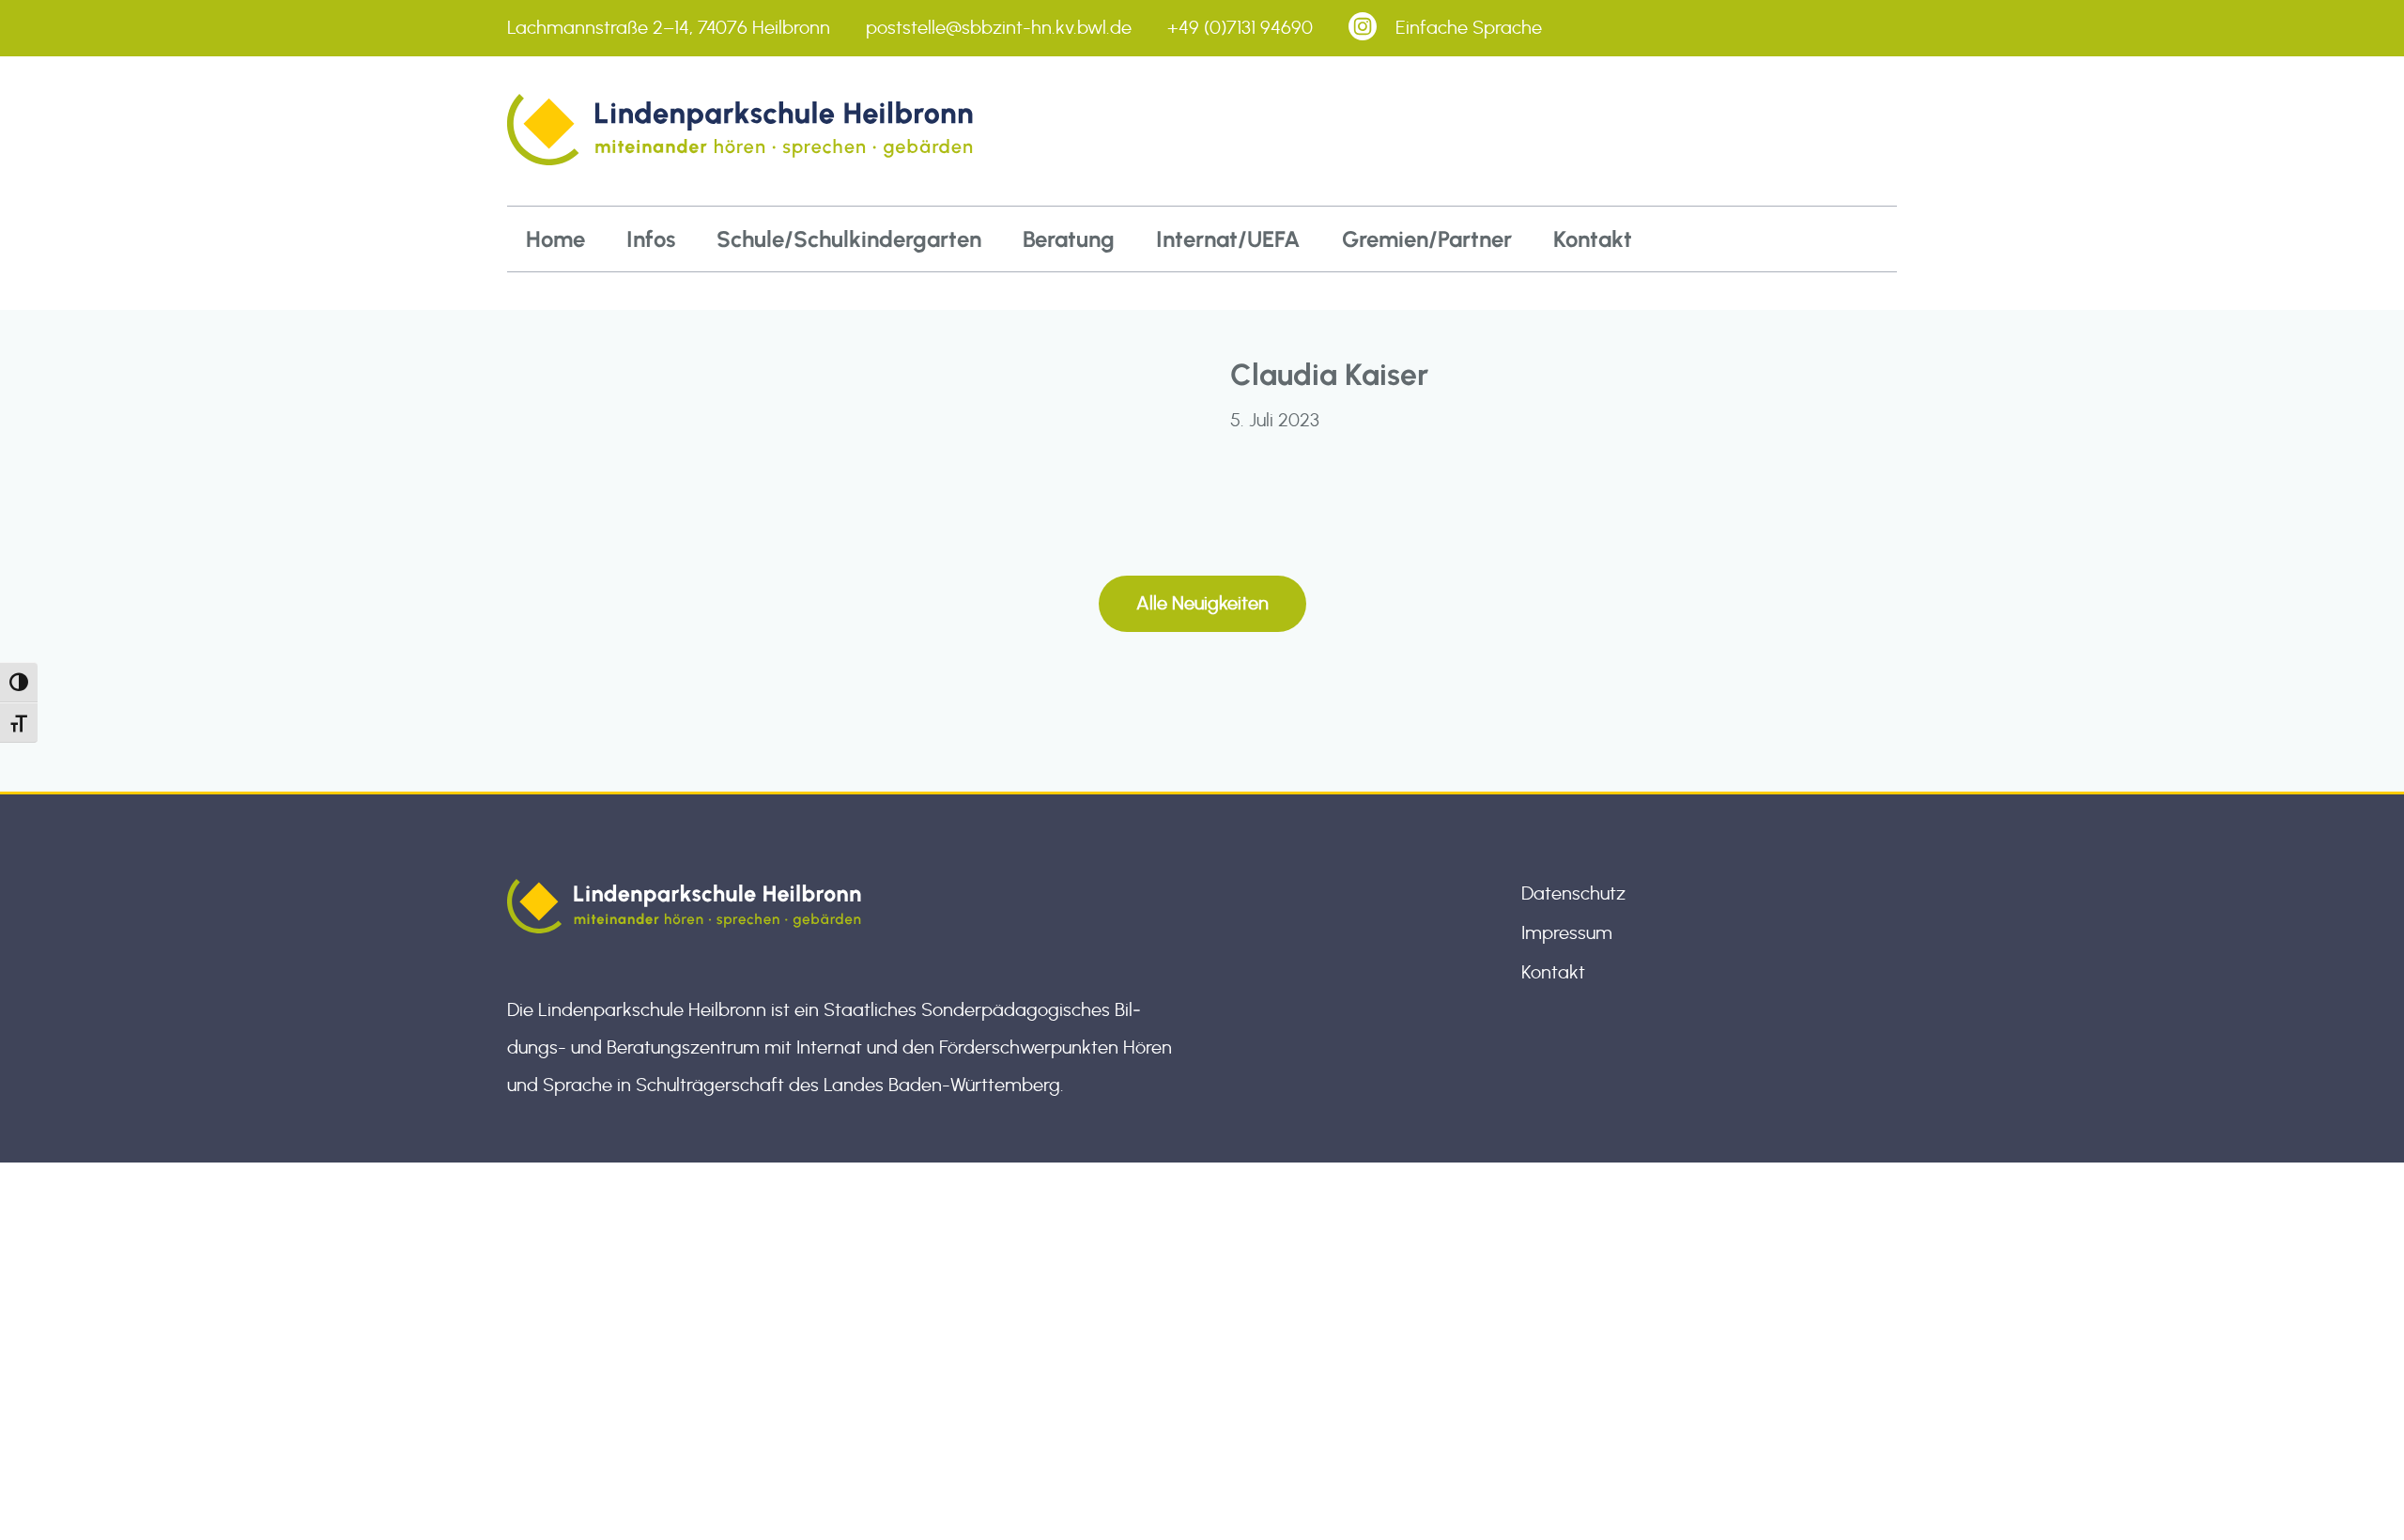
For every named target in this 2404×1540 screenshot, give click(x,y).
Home (555, 239)
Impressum (1567, 933)
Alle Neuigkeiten (1202, 604)
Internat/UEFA (1228, 239)
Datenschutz (1573, 894)
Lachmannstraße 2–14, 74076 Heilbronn (669, 28)
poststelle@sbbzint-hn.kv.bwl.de (999, 28)
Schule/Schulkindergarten (849, 239)
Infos (651, 239)
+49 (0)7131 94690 (1240, 28)
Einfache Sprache (1469, 28)
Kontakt (1593, 239)
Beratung (1069, 239)
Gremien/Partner (1427, 239)
